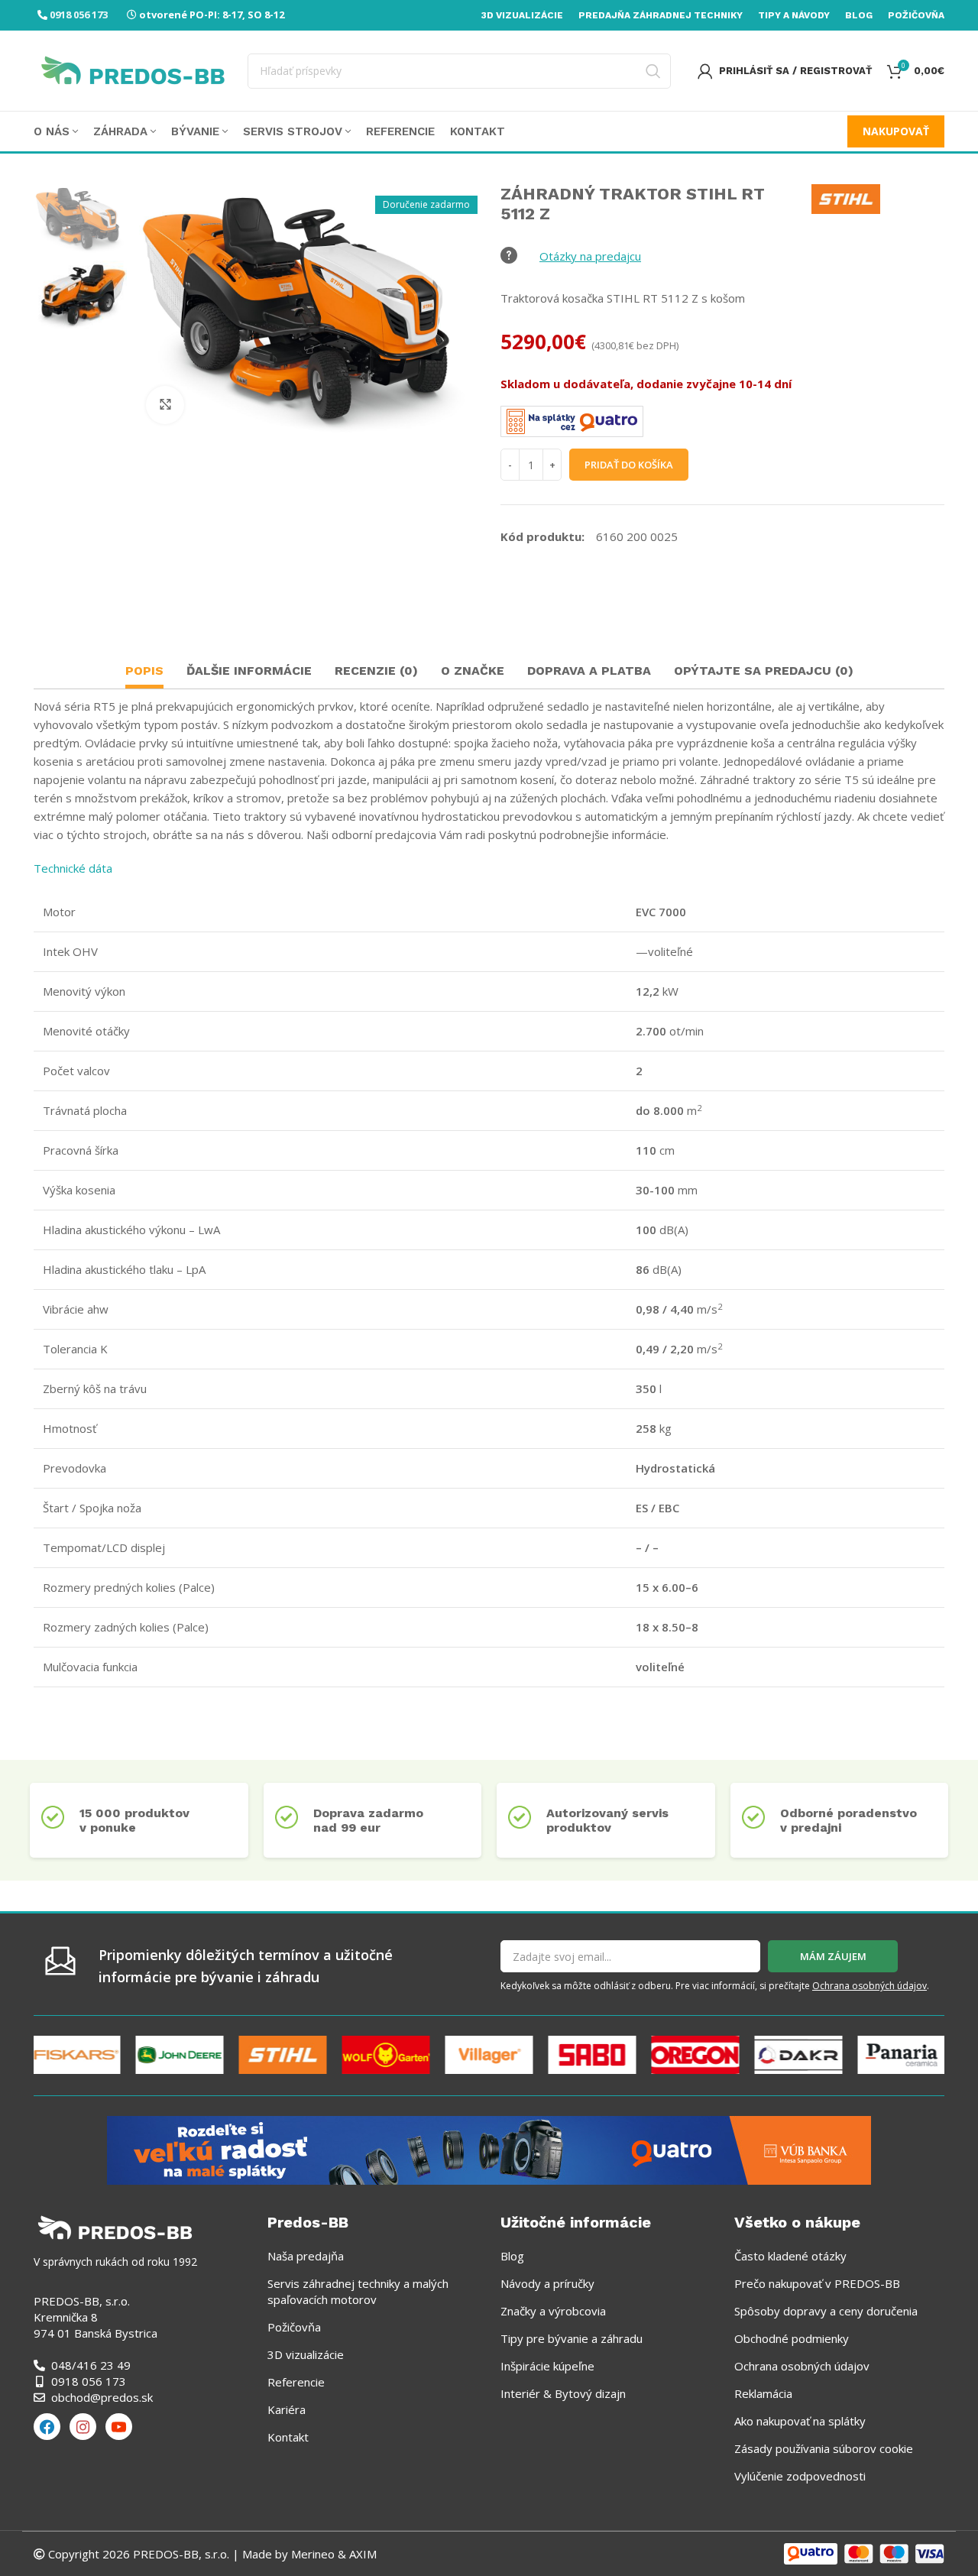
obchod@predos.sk (102, 2397)
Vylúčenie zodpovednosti (800, 2476)
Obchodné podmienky (792, 2338)
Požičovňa (294, 2327)
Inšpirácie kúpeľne (547, 2366)
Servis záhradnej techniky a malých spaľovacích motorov (358, 2291)
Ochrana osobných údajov (870, 1986)
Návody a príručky (547, 2283)
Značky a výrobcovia (553, 2311)
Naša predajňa (306, 2256)
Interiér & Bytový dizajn (563, 2393)
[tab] (144, 673)
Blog (512, 2256)
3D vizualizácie (306, 2354)
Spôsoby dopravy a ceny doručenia (826, 2311)
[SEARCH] (653, 71)
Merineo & (319, 2554)
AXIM (361, 2554)
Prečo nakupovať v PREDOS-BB (817, 2283)
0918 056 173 (79, 15)
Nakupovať (896, 131)
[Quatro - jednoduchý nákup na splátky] (489, 2149)
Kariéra (287, 2409)
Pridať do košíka (629, 465)
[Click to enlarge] (165, 405)
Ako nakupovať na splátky (800, 2421)
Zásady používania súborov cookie (824, 2448)
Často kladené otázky (790, 2256)
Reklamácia (763, 2393)
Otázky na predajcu (590, 256)
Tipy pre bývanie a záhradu (572, 2338)
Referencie (296, 2382)
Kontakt (288, 2437)
